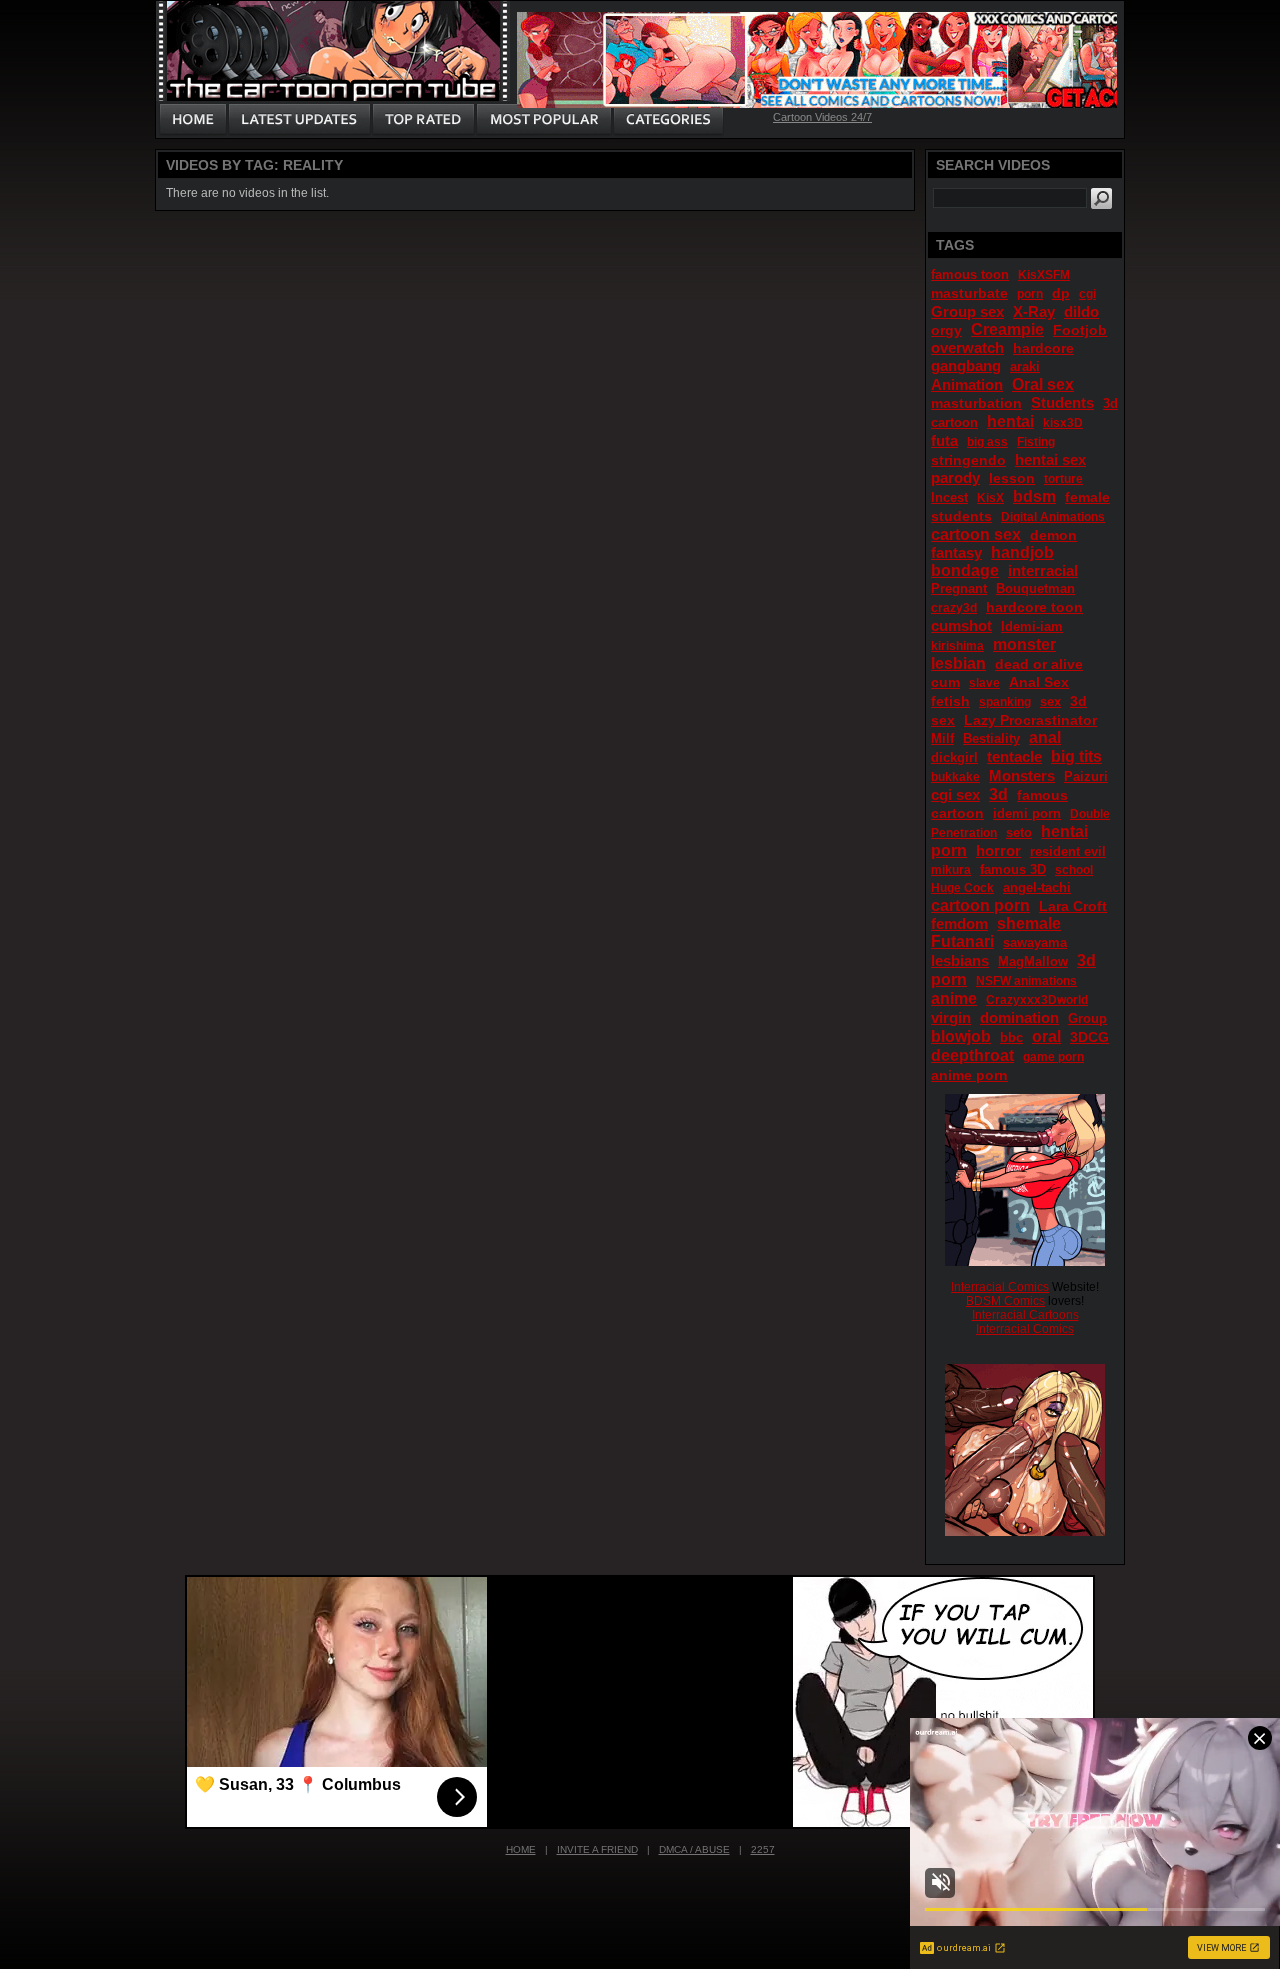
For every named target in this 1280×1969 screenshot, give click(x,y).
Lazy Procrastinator (1030, 720)
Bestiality (991, 738)
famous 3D (1013, 869)
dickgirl (954, 757)
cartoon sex (976, 534)
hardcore (1043, 348)
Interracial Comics (1000, 1287)
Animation (967, 384)
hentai (1010, 421)
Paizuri (1086, 776)
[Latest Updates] (299, 120)
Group (1087, 1018)
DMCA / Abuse (694, 1849)
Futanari (962, 941)
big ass (987, 442)
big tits (1076, 756)
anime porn (969, 1075)
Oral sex (1043, 384)
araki (1025, 366)
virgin (951, 1017)
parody (955, 477)
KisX (990, 498)
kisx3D (1063, 423)
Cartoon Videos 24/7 (822, 117)
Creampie (1007, 329)
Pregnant (959, 588)
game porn (1053, 1057)
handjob (1022, 552)
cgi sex (955, 794)
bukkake (955, 777)
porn (1030, 294)
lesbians (960, 960)
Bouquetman (1035, 588)
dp (1061, 293)
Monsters (1022, 775)
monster (1024, 644)
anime (954, 998)
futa (944, 440)
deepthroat (972, 1055)
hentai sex (1050, 459)
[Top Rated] (423, 120)
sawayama (1035, 942)
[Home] (193, 120)
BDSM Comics (1005, 1301)
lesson (1012, 478)
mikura (951, 870)
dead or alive (1039, 664)
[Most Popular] (543, 120)
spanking (1005, 702)
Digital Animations (1053, 517)
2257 (763, 1849)
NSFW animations (1026, 981)
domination (1019, 1017)
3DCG (1089, 1037)
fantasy (956, 552)
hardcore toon (1034, 607)
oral (1046, 1036)
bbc (1011, 1037)
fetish (950, 701)
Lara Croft (1073, 906)
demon (1053, 535)
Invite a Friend (597, 1849)
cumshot (961, 625)
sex (1050, 701)
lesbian (958, 663)
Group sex (967, 311)
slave (984, 683)
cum (945, 682)
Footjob (1080, 330)
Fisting (1036, 442)
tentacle (1014, 756)
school (1074, 870)
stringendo (968, 460)
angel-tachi (1037, 887)
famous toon (970, 274)
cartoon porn (980, 905)
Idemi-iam (1032, 626)
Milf (942, 738)
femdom (959, 923)
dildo (1081, 311)
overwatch (967, 347)
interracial (1043, 570)
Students (1062, 402)
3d (998, 794)
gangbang (966, 365)
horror (998, 850)
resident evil (1068, 851)
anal (1045, 737)
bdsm (1034, 496)
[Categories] (668, 120)
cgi (1087, 294)
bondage (965, 570)
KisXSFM (1044, 275)
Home (521, 1849)
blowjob (961, 1036)
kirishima (957, 646)
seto (1019, 832)
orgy (946, 330)
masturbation (976, 403)
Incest (949, 497)
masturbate (969, 293)
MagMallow (1033, 961)
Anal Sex (1039, 682)
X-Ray (1034, 311)
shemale (1029, 923)
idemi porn (1027, 813)
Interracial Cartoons (1025, 1315)
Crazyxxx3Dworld (1037, 1000)
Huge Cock (962, 888)
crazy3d (954, 608)
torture (1063, 479)
